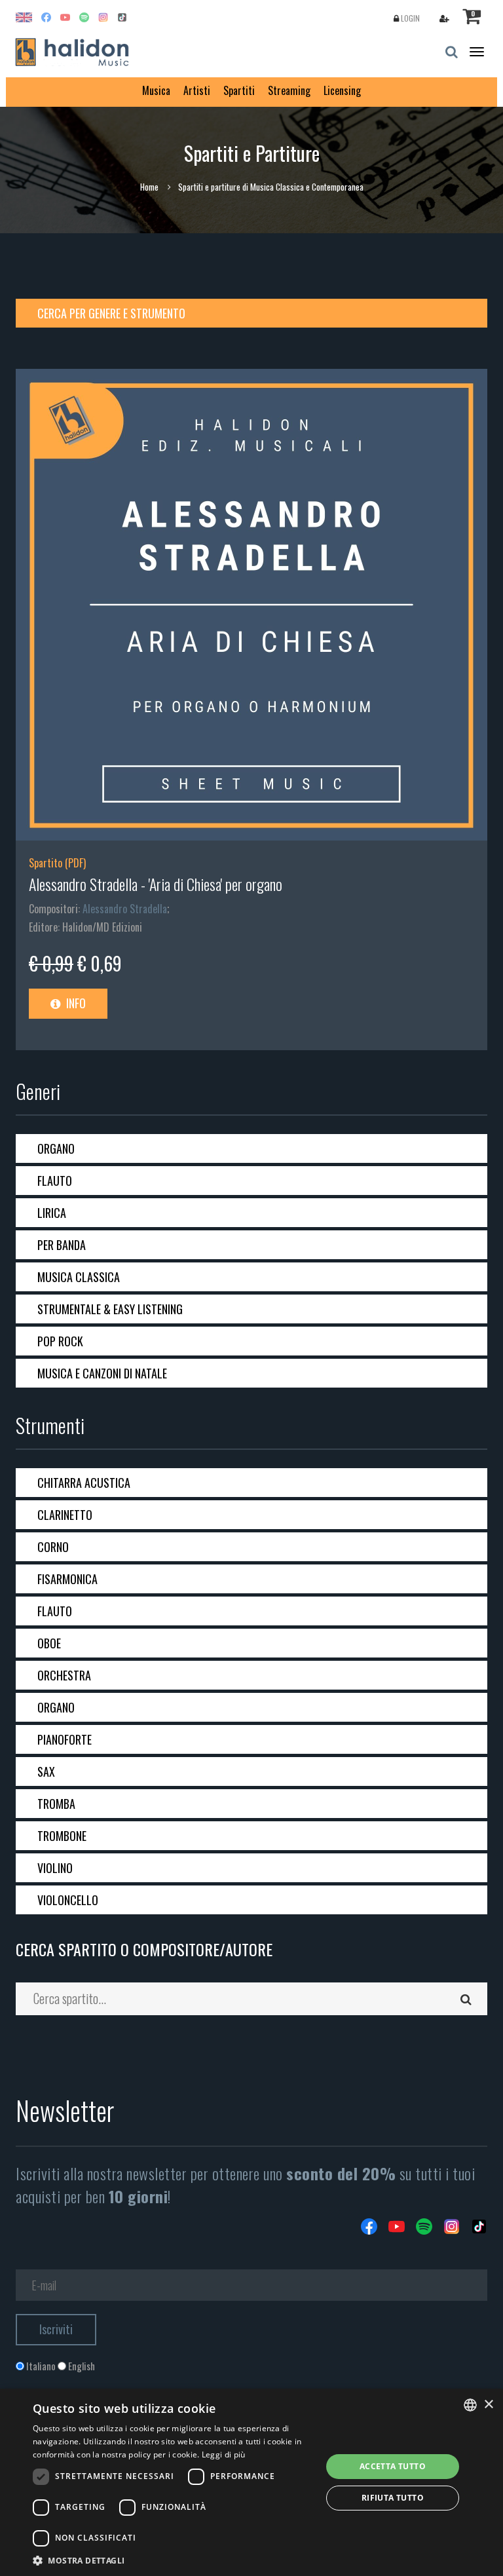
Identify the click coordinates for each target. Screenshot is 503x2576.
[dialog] (251, 2482)
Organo (56, 1148)
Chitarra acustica (84, 1483)
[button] (173, 2560)
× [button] (488, 2405)
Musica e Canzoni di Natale (102, 1373)
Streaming (289, 90)
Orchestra (64, 1675)
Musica (156, 90)
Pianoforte (65, 1739)
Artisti (197, 90)
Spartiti (239, 90)
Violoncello (68, 1900)
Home (149, 187)
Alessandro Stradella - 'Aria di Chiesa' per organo (156, 884)
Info (75, 1003)
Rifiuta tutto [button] (393, 2498)
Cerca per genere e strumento (111, 313)
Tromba (56, 1804)
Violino (55, 1868)
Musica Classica (79, 1277)
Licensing (342, 90)
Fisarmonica (67, 1579)
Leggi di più (224, 2454)
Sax (46, 1771)
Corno (53, 1547)
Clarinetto (65, 1515)
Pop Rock (60, 1341)
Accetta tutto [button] (393, 2466)
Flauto (55, 1181)
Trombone (62, 1836)
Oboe (49, 1643)
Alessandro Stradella (125, 909)
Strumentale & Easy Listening (110, 1309)
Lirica (52, 1213)
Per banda (62, 1245)
